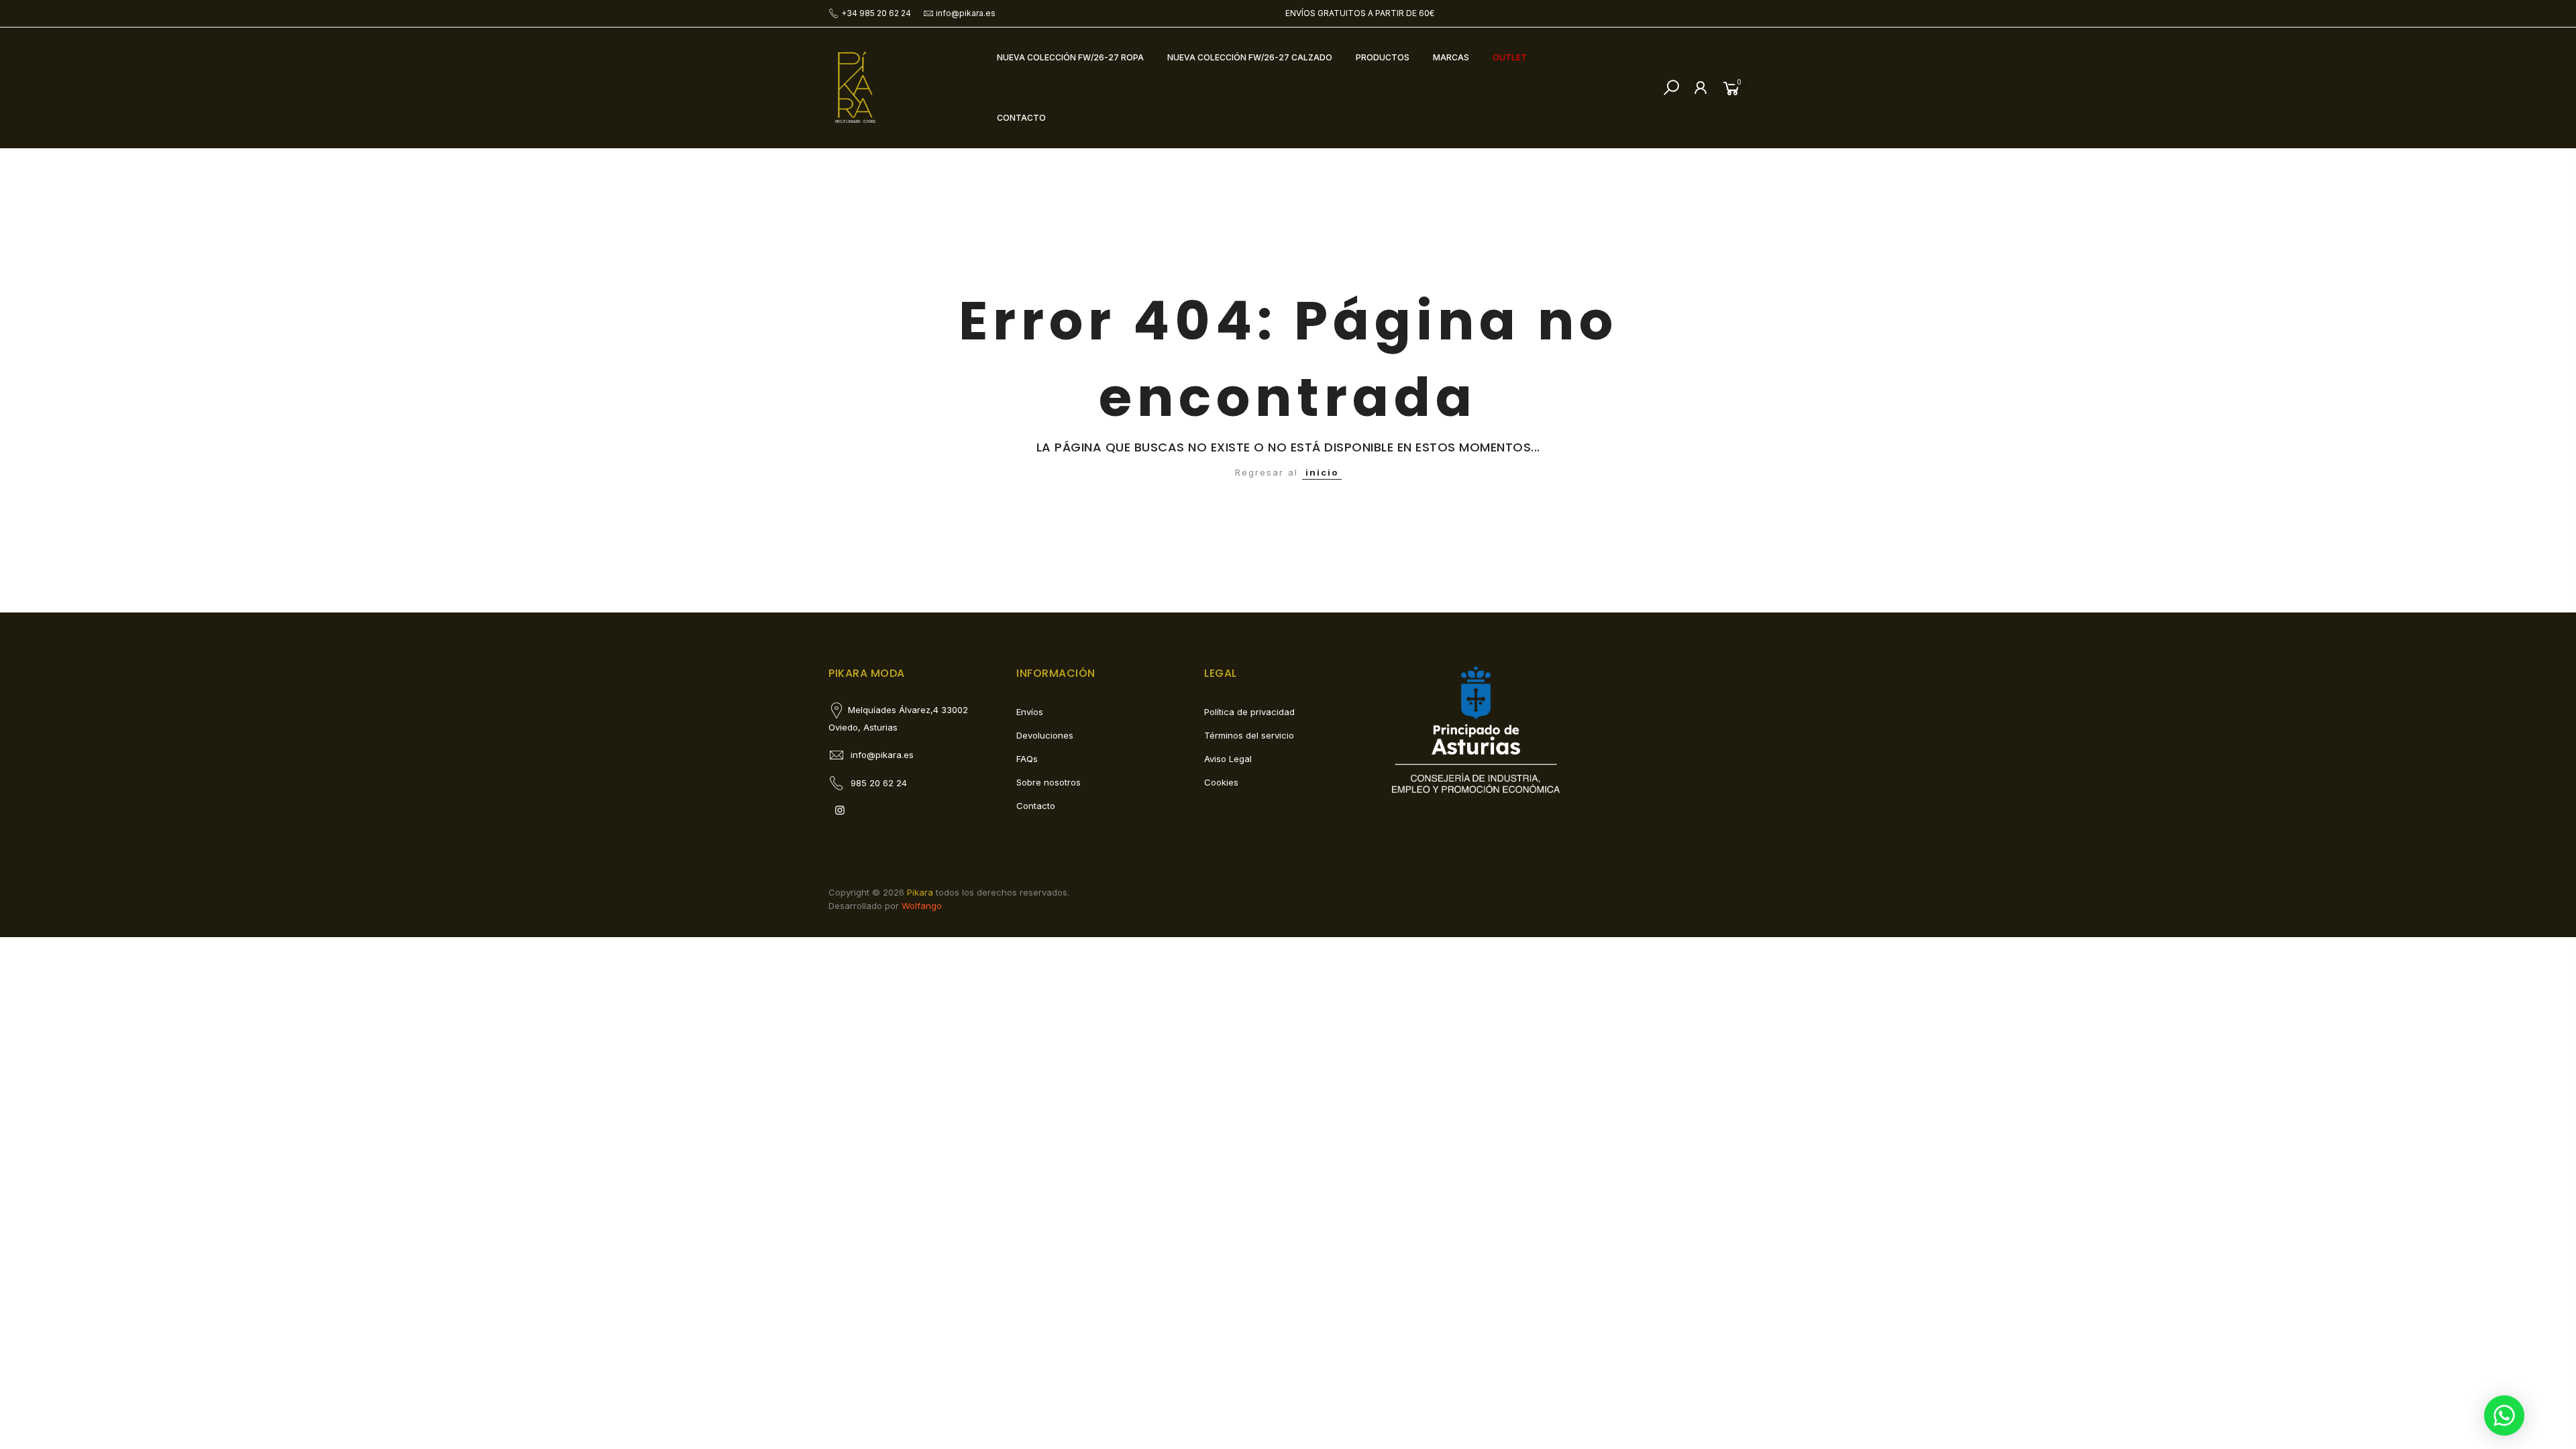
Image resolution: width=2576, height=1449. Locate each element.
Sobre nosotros (1049, 782)
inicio (1322, 472)
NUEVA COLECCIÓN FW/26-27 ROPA (1070, 57)
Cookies (1221, 782)
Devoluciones (1045, 735)
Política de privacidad (1249, 712)
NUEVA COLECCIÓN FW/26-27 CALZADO (1250, 57)
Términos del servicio (1249, 735)
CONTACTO (1021, 118)
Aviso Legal (1228, 759)
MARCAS (1451, 57)
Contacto (1036, 806)
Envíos (1030, 712)
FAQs (1027, 759)
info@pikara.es (966, 13)
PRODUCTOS (1383, 57)
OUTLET (1510, 57)
